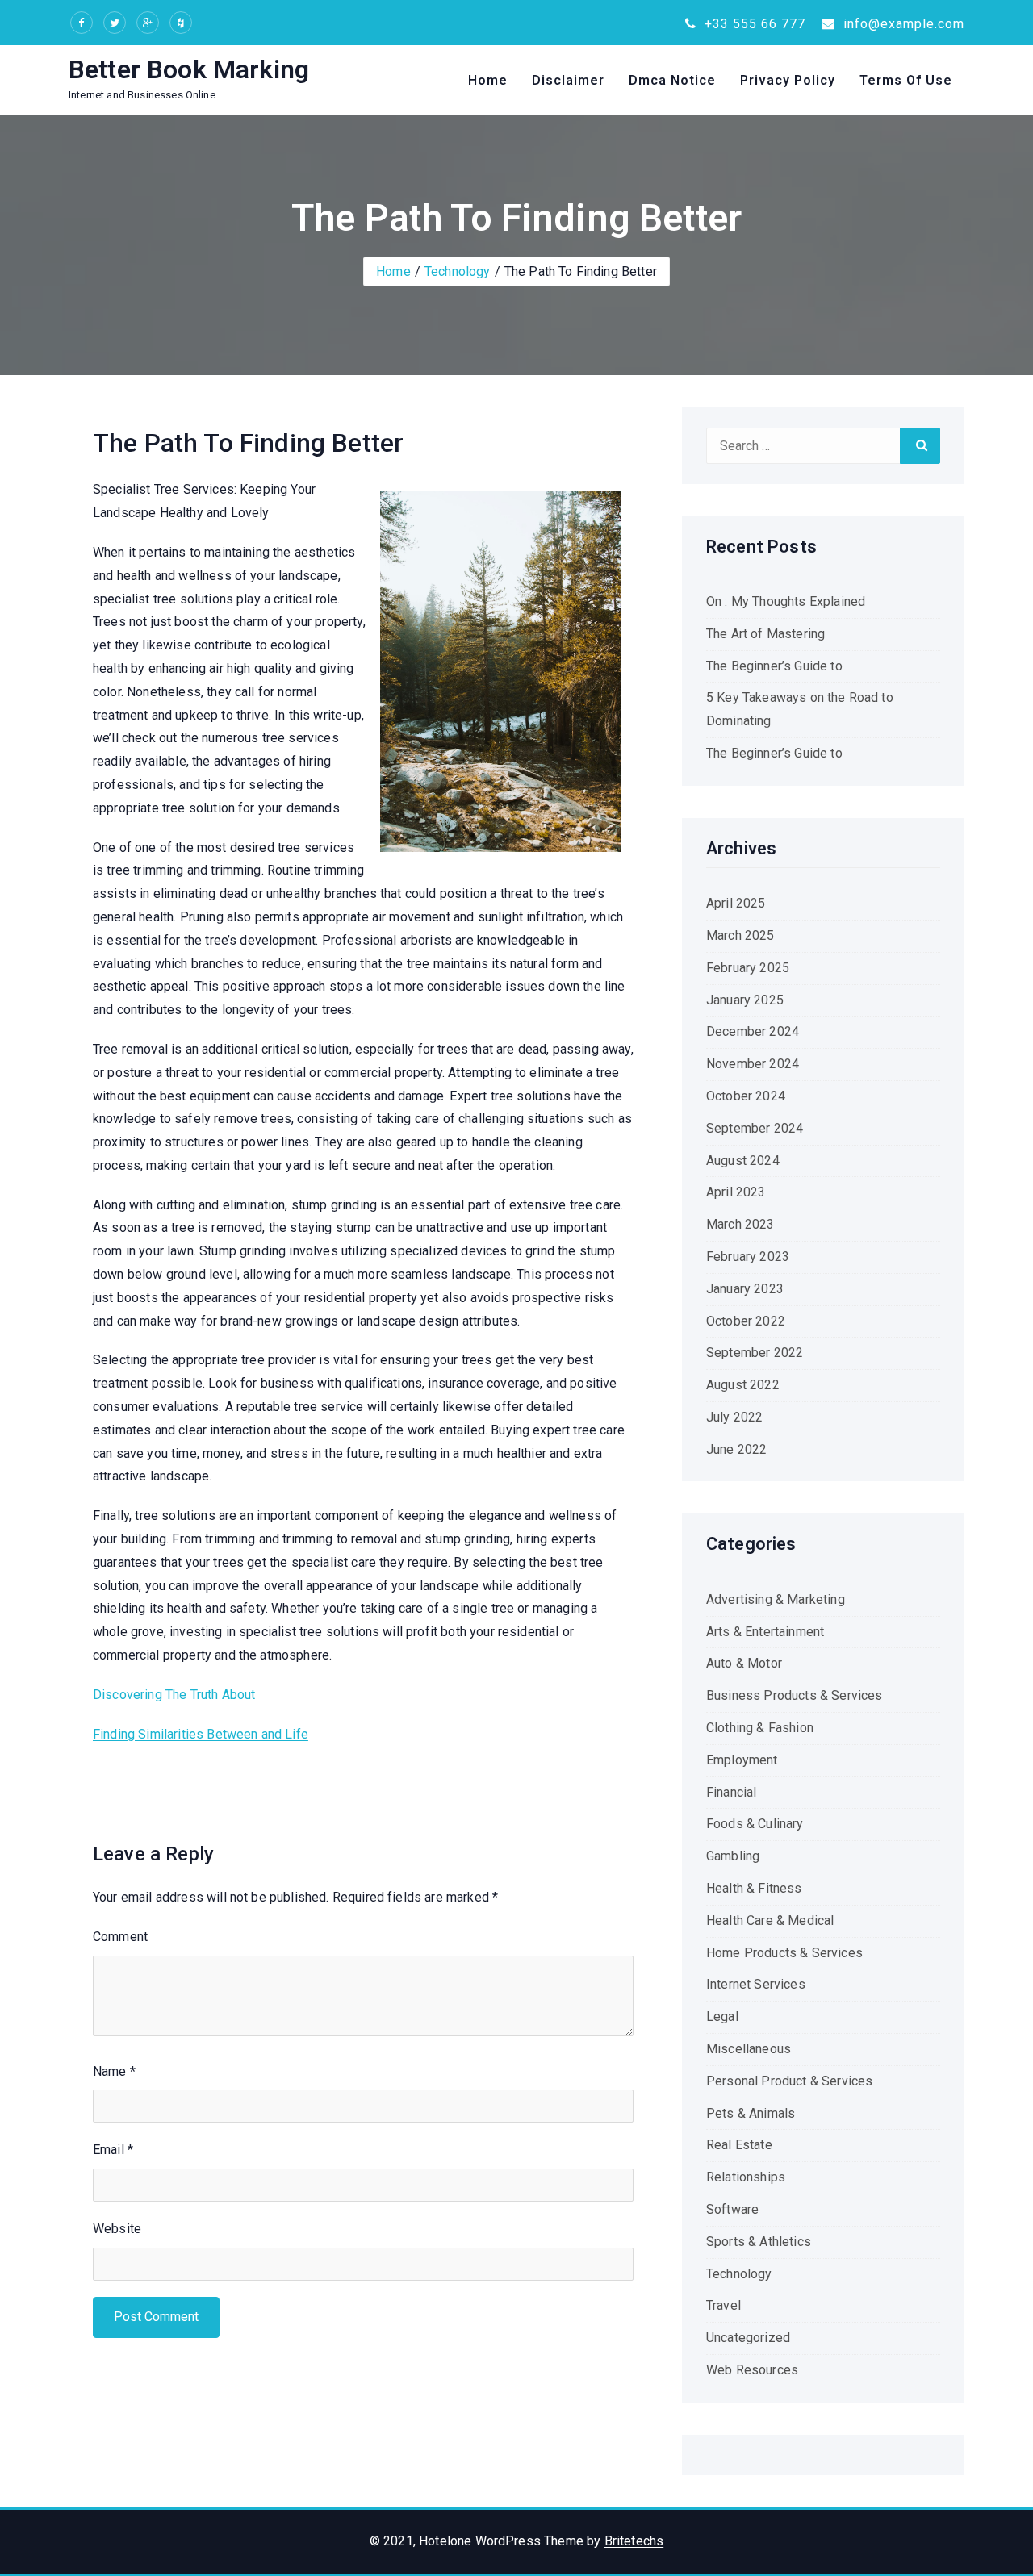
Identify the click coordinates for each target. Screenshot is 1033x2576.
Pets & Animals (751, 2113)
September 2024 (755, 1128)
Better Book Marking (189, 69)
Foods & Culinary (755, 1824)
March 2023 (740, 1224)
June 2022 (736, 1449)
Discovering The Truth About (174, 1695)
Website (117, 2229)
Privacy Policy (788, 80)
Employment (742, 1760)
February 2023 (748, 1257)
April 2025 (736, 903)
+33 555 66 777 (753, 24)
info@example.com (902, 24)
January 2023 (745, 1289)
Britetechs (634, 2541)
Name (114, 2071)
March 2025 (740, 935)
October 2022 (746, 1321)
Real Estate (739, 2145)
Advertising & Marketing (776, 1599)
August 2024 (743, 1161)
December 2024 (753, 1031)
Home (488, 80)
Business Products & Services (794, 1695)
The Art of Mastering (765, 634)
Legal (722, 2017)
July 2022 (734, 1417)
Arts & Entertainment (765, 1632)
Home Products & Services (784, 1953)
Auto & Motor (744, 1663)
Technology (458, 271)
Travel (724, 2305)
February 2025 (748, 968)
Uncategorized (748, 2338)
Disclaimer (568, 80)
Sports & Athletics (759, 2242)
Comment (120, 1937)
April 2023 (736, 1192)
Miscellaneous (749, 2049)
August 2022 (743, 1385)
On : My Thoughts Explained (786, 601)
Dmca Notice (672, 80)
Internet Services (756, 1984)
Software (732, 2209)
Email (113, 2150)
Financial (731, 1792)
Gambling (733, 1856)
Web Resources (752, 2370)
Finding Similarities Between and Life (201, 1734)
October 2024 (746, 1096)
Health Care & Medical (770, 1921)
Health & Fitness (754, 1888)
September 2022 (755, 1353)
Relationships (746, 2177)
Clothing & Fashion (760, 1728)
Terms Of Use (906, 80)
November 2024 (753, 1064)
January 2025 (745, 1000)
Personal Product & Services (789, 2081)
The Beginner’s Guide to (774, 666)
